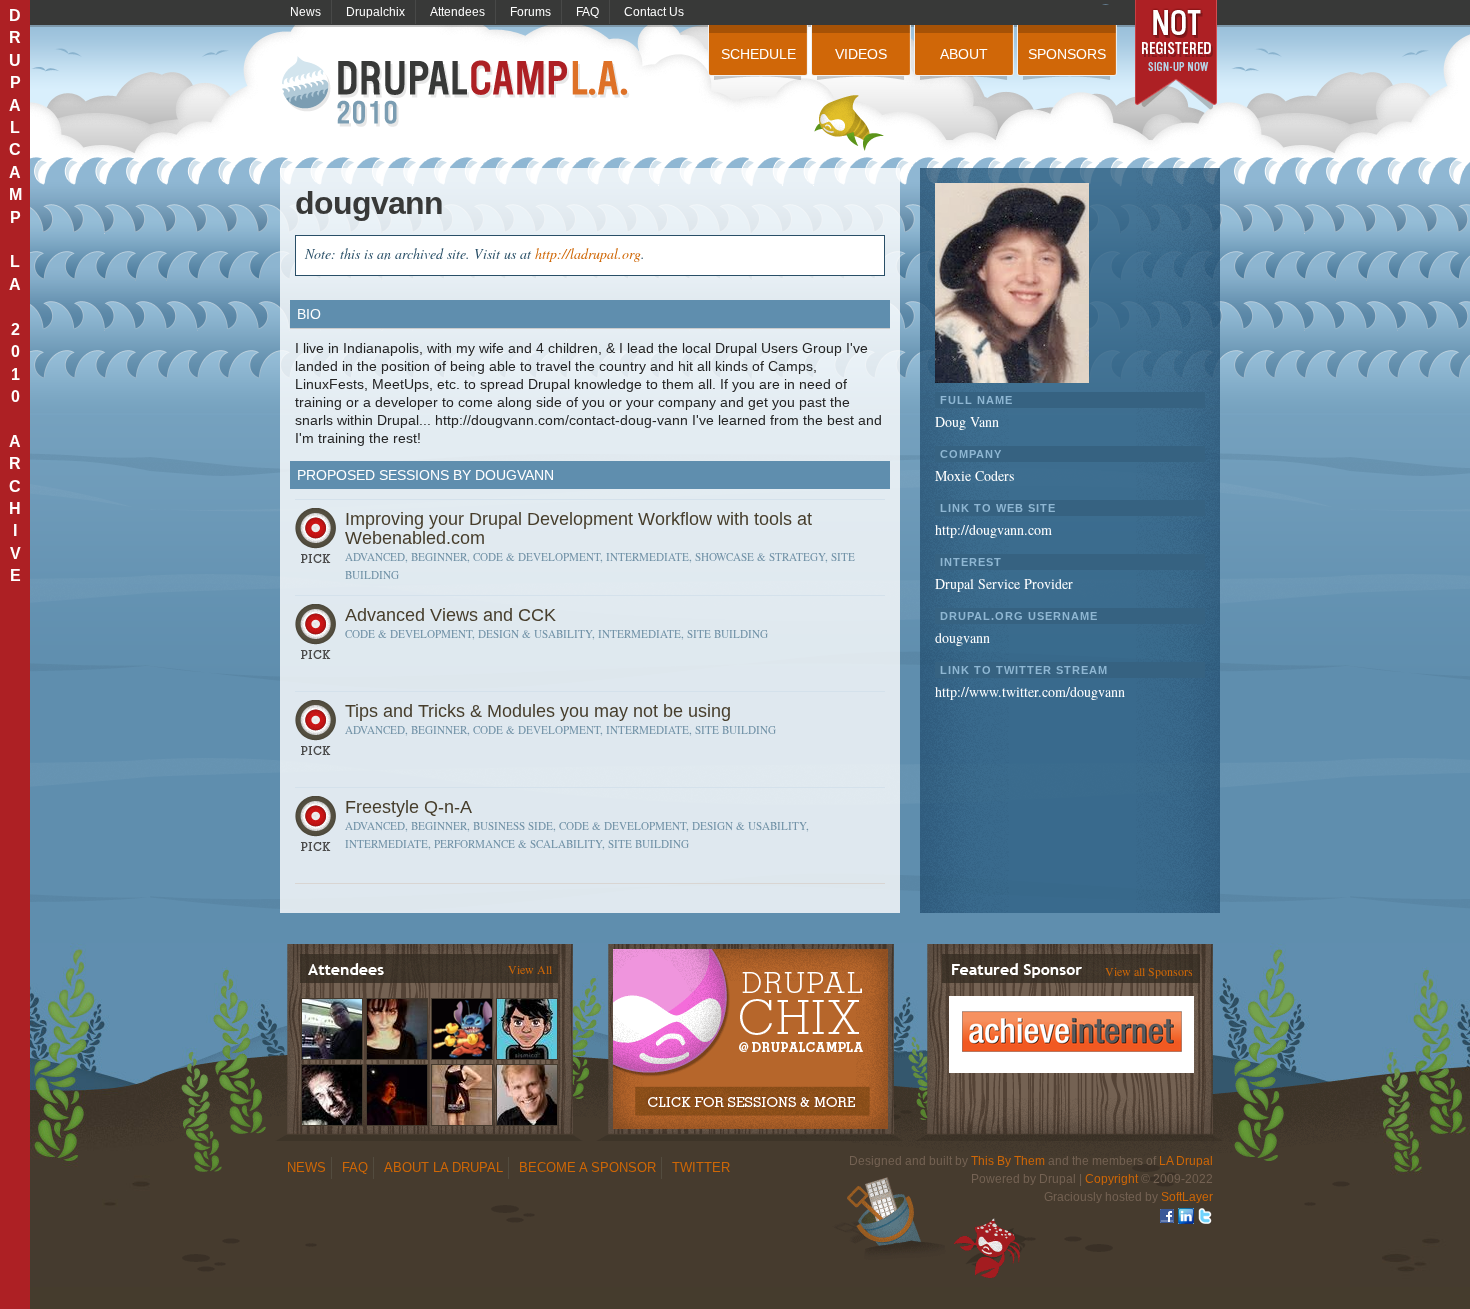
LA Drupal (1186, 1161)
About (964, 54)
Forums (530, 12)
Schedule (758, 54)
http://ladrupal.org (588, 253)
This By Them (1008, 1161)
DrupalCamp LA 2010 (457, 92)
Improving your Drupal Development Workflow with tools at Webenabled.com (578, 528)
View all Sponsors (1149, 971)
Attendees (457, 12)
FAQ (587, 12)
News (305, 12)
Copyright (1111, 1179)
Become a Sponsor (587, 1167)
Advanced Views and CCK (450, 615)
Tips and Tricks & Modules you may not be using (538, 711)
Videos (861, 54)
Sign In (318, 542)
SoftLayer (1187, 1197)
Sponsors (1067, 54)
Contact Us (654, 12)
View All (530, 969)
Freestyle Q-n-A (408, 807)
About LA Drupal (443, 1167)
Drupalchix (375, 12)
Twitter (701, 1167)
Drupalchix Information (749, 1028)
